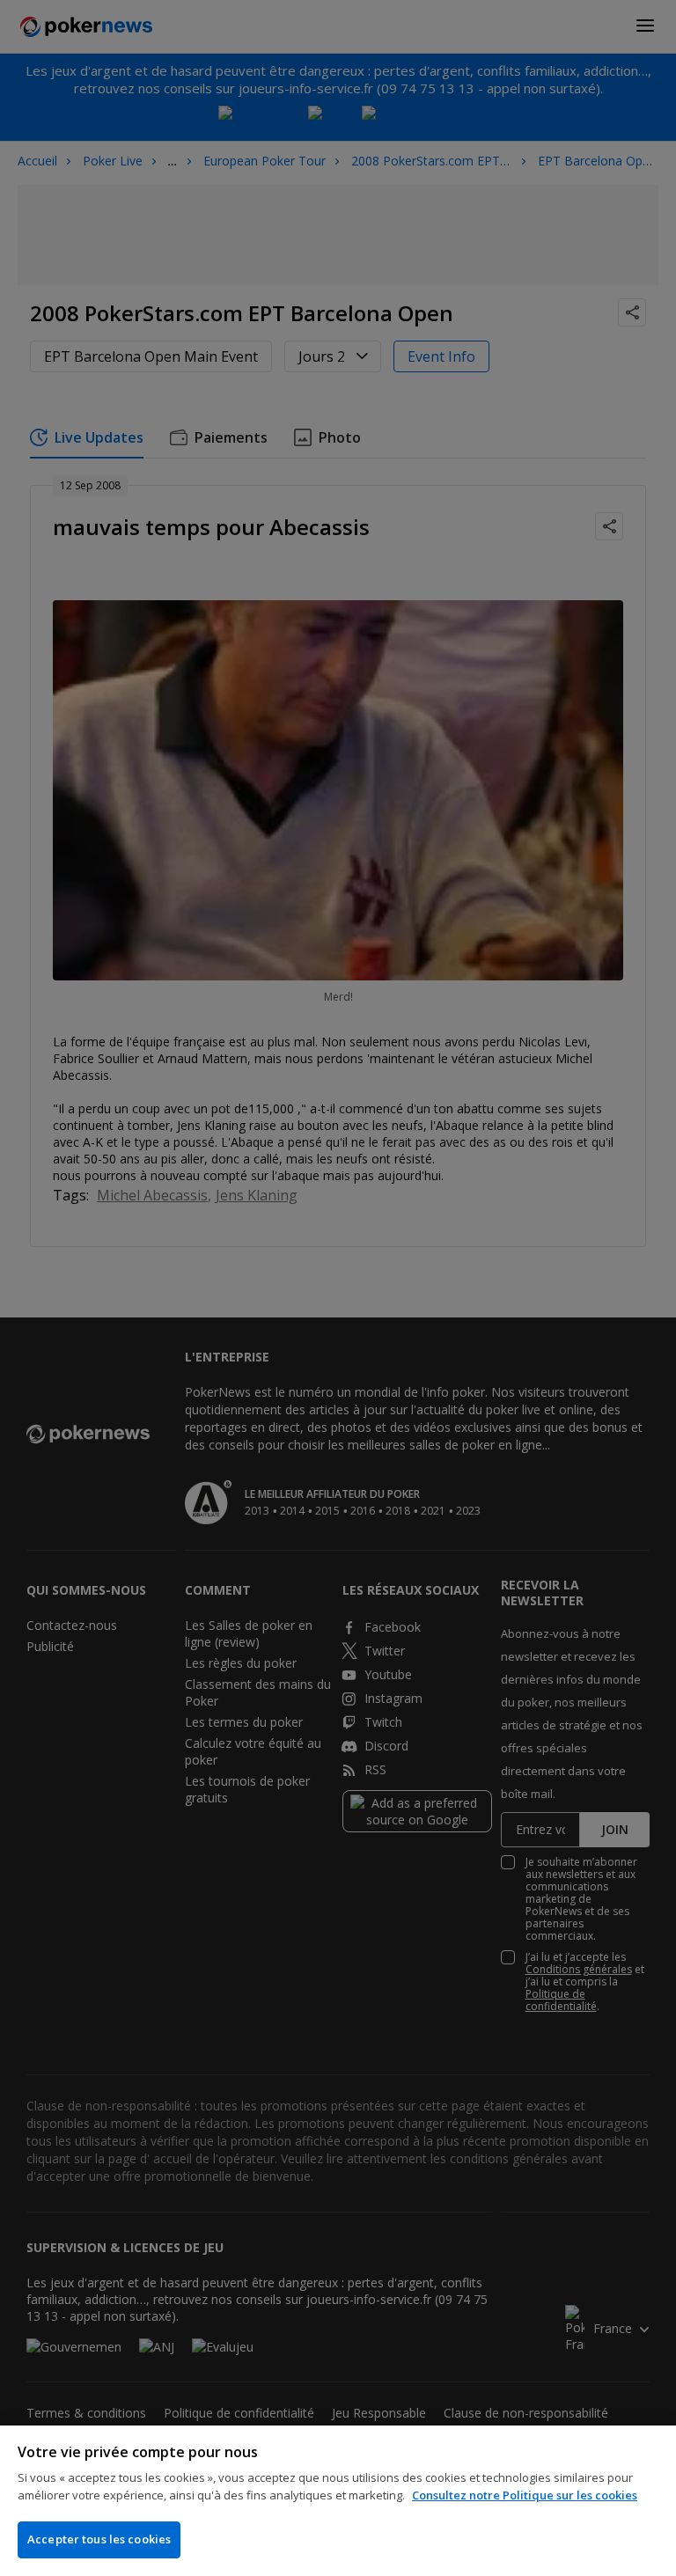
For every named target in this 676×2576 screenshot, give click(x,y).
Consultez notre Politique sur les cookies (525, 2495)
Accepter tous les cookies (99, 2539)
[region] (338, 2501)
